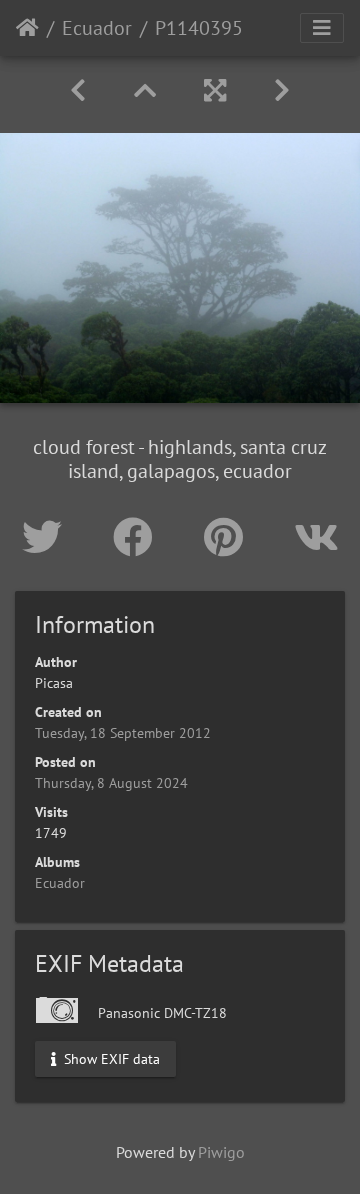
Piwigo (221, 1152)
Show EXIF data (110, 1058)
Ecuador (97, 28)
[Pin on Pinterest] (229, 537)
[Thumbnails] (145, 90)
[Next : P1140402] (282, 90)
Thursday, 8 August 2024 (111, 783)
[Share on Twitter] (47, 537)
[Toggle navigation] (322, 28)
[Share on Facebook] (138, 537)
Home (27, 28)
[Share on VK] (316, 537)
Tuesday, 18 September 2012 (123, 733)
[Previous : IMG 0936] (78, 90)
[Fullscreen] (215, 90)
